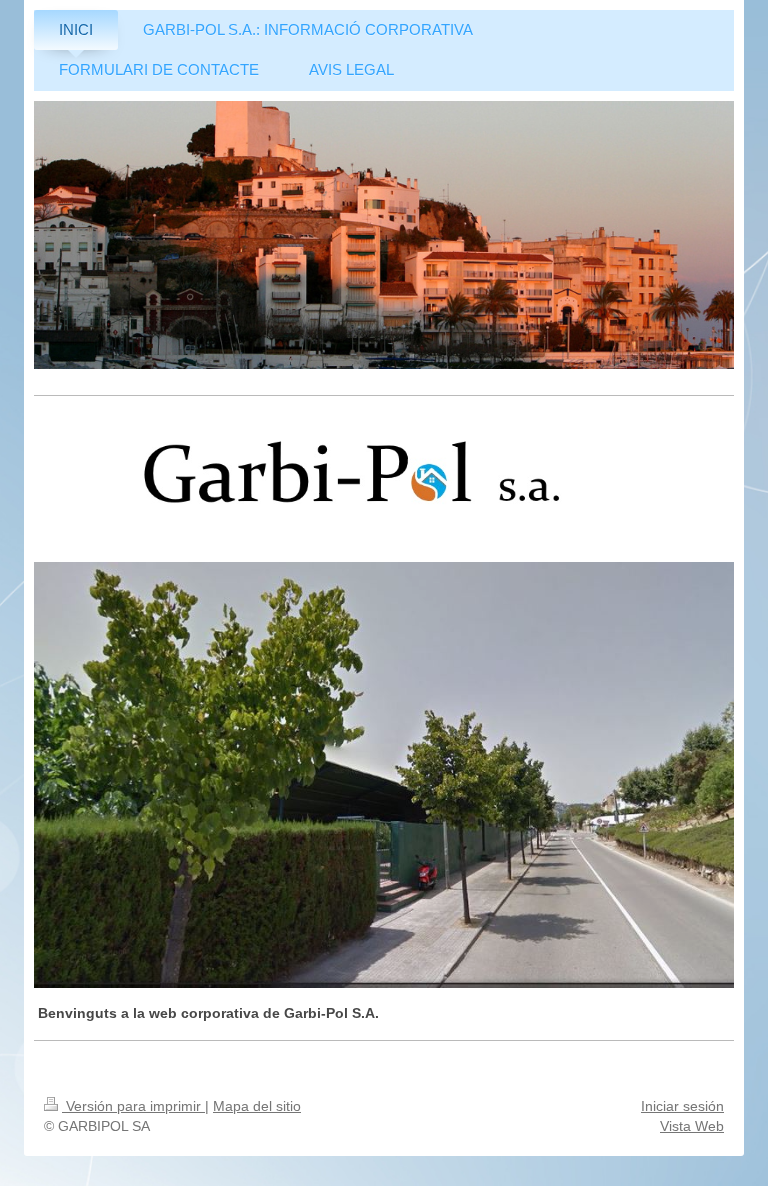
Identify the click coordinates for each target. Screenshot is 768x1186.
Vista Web (692, 1126)
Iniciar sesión (682, 1106)
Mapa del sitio (257, 1106)
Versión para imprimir (133, 1106)
